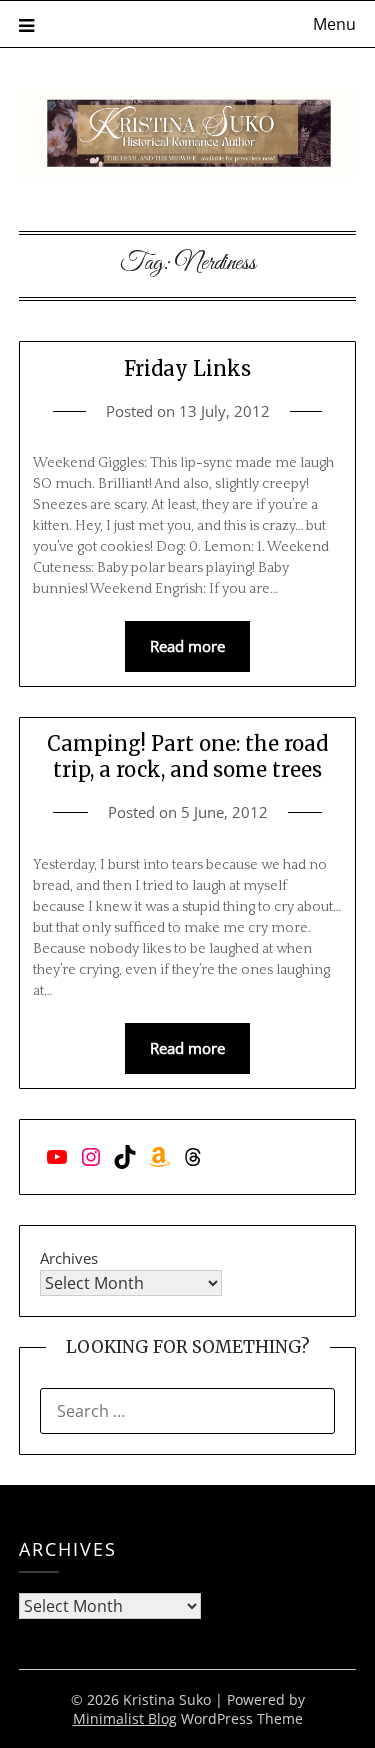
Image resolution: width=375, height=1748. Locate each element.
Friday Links (187, 368)
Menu (334, 24)
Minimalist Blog (125, 1718)
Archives (69, 1258)
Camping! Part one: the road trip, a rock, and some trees (187, 756)
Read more (187, 646)
